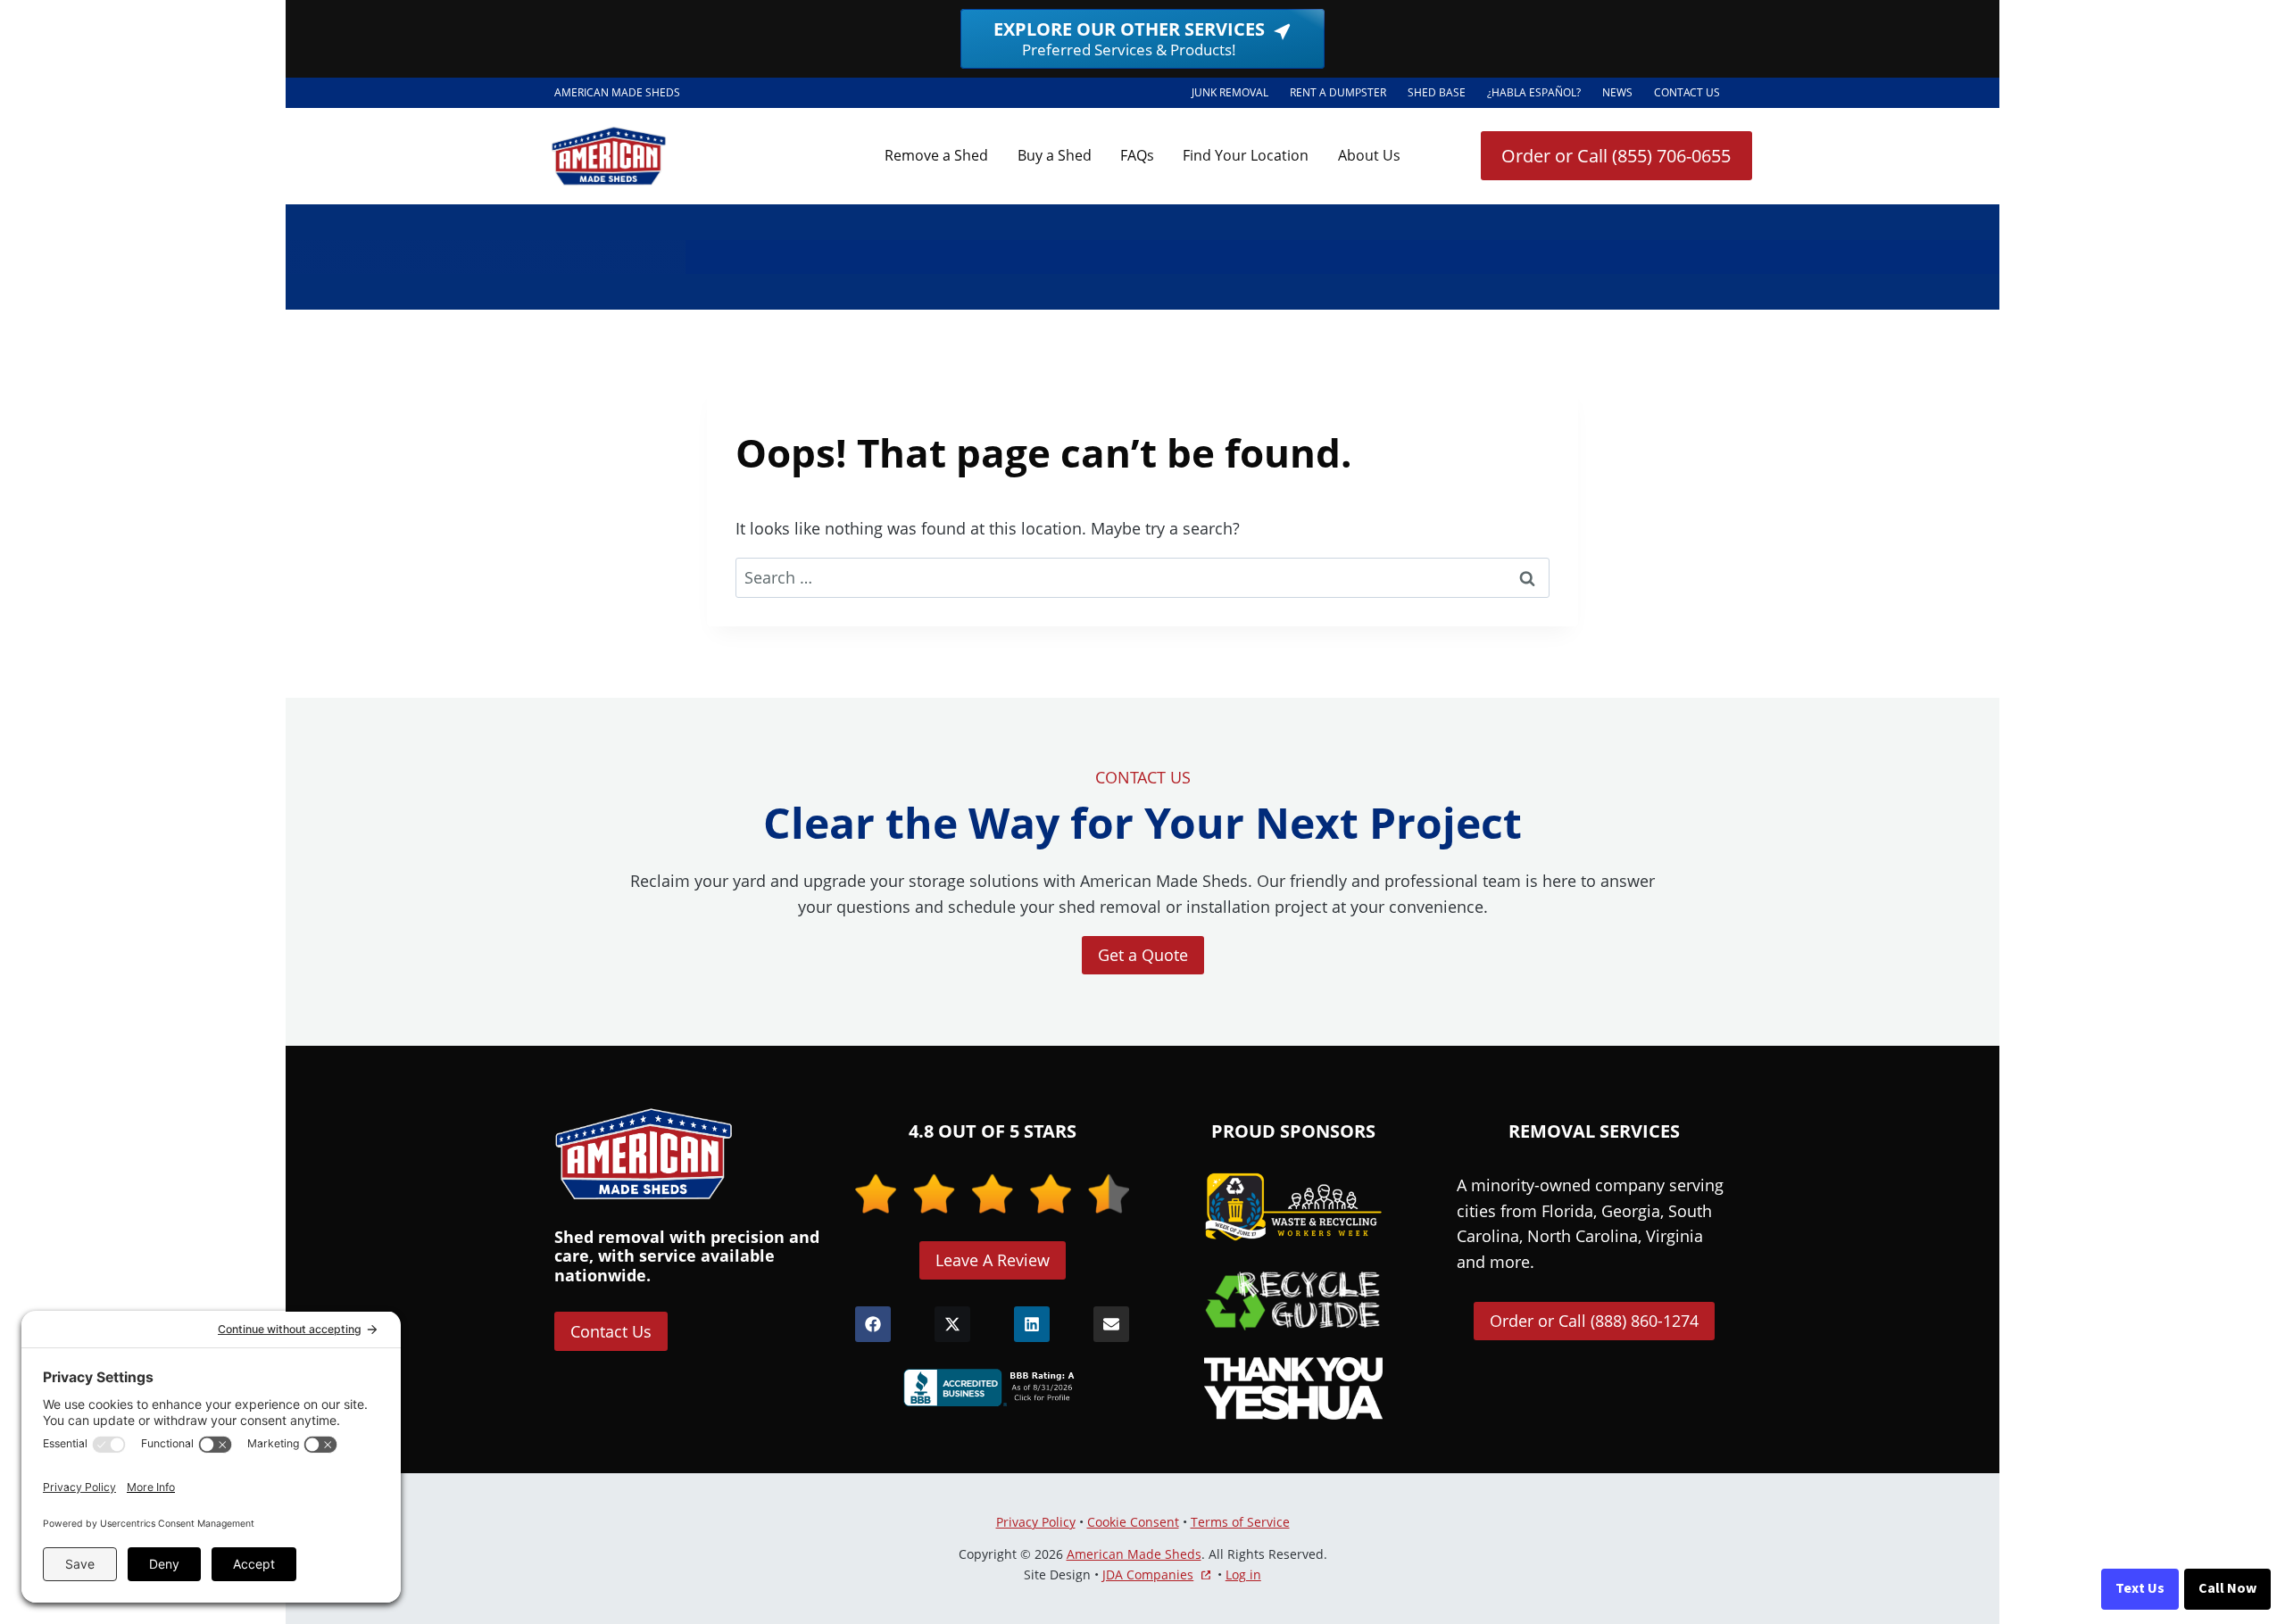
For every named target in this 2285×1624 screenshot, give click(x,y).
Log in (1243, 1574)
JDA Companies (1148, 1575)
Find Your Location (1246, 155)
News (1617, 92)
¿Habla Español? (1539, 95)
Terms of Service (1240, 1522)
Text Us (2140, 1588)
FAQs (1137, 155)
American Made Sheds (1134, 1554)
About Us (1369, 155)
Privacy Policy (1036, 1522)
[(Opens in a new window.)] (993, 1388)
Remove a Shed (936, 155)
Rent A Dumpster (1343, 95)
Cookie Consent (1133, 1522)
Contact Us (1687, 92)
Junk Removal (1230, 92)
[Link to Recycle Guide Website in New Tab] (1293, 1300)
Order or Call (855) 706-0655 (1616, 156)
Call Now (2227, 1588)
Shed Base (1442, 95)
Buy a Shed (1055, 155)
